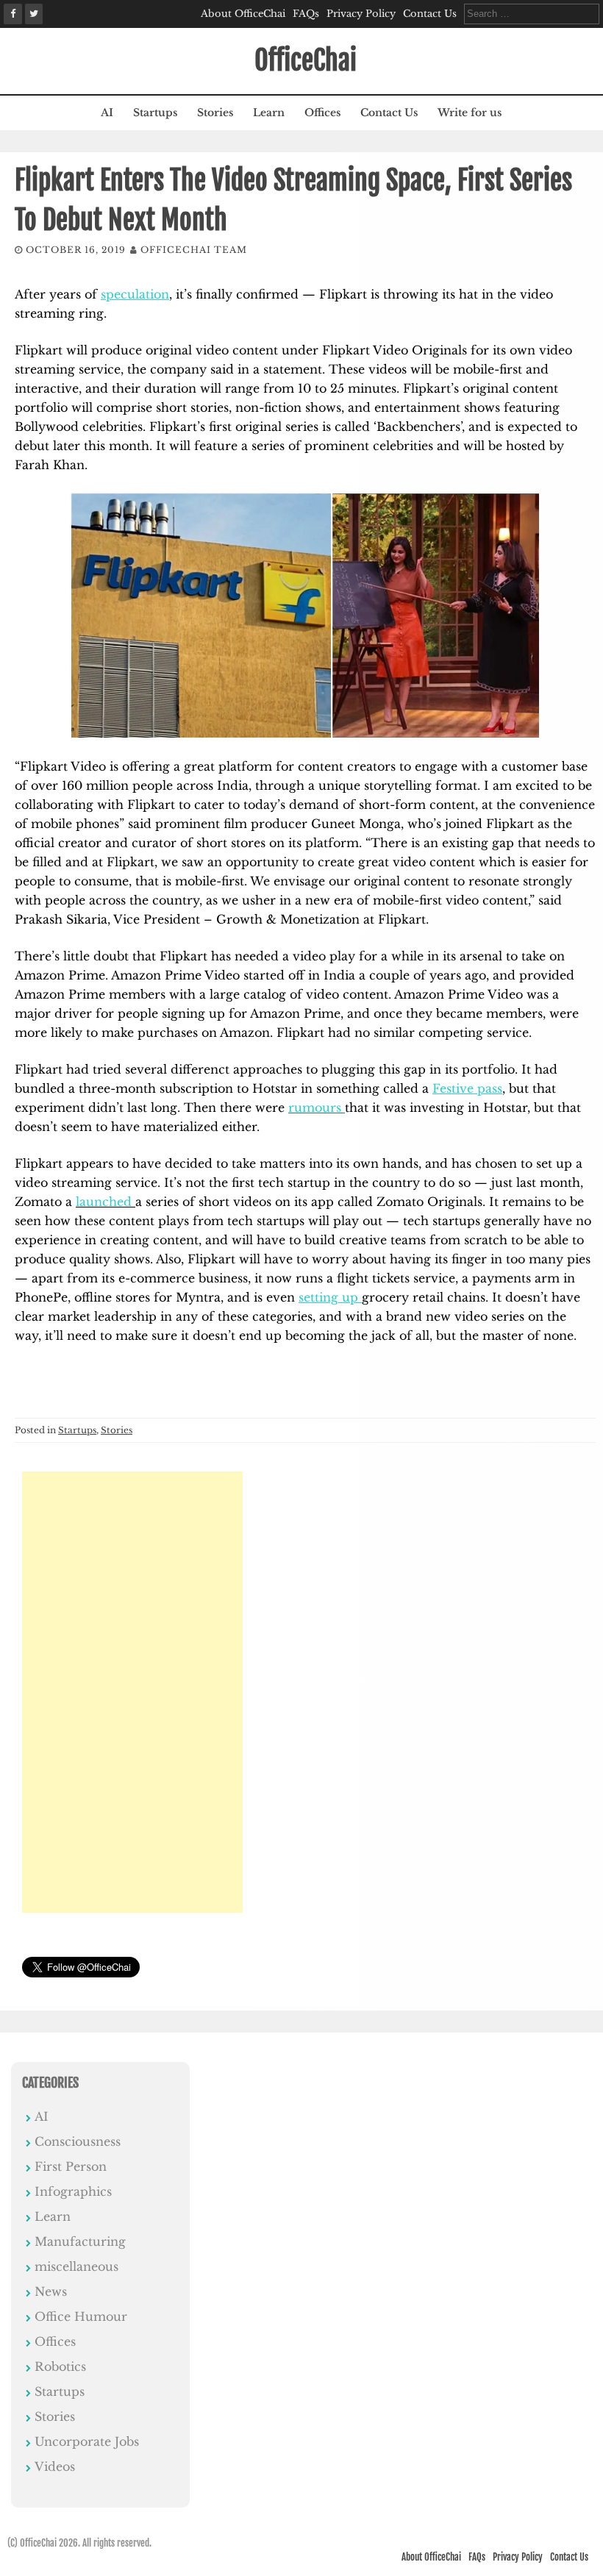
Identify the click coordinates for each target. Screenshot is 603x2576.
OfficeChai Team (194, 250)
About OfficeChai (243, 14)
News (51, 2291)
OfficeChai (306, 61)
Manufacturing (80, 2241)
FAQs (306, 14)
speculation (135, 294)
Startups (155, 113)
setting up (330, 1297)
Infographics (73, 2191)
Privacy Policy (361, 14)
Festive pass (467, 1088)
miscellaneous (76, 2266)
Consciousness (78, 2141)
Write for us (470, 113)
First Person (71, 2166)
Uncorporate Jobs (87, 2441)
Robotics (60, 2366)
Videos (55, 2466)
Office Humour (81, 2316)
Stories (215, 113)
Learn (269, 113)
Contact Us (430, 14)
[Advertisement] (132, 1692)
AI (107, 113)
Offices (322, 113)
